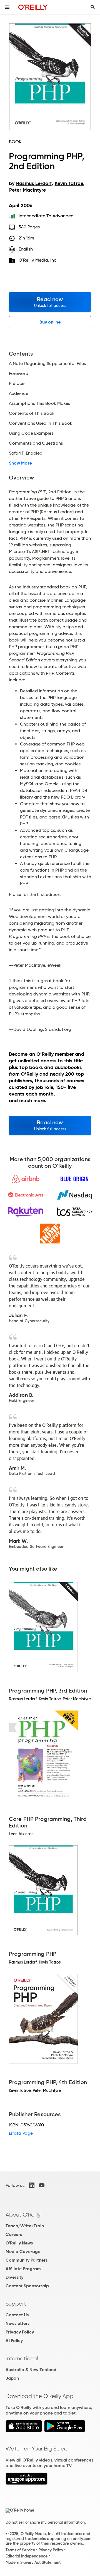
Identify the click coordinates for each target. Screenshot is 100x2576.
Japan (12, 2378)
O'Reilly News (19, 2243)
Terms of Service (20, 2550)
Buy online (50, 322)
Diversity (14, 2277)
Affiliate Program (23, 2269)
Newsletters (17, 2323)
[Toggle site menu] (7, 7)
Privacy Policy (20, 2332)
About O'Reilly (23, 2215)
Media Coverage (23, 2252)
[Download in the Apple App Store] (24, 2431)
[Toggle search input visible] (93, 7)
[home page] (33, 7)
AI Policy (14, 2341)
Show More (20, 463)
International (22, 2358)
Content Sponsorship (27, 2286)
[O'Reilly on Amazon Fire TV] (27, 2483)
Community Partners (27, 2260)
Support (16, 2304)
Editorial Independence (27, 2556)
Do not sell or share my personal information (45, 2522)
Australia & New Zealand (31, 2370)
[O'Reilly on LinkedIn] (32, 2185)
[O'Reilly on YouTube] (42, 2185)
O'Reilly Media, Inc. (38, 260)
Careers (14, 2234)
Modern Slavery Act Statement (33, 2562)
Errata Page (21, 2133)
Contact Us (17, 2315)
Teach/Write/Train (25, 2226)
